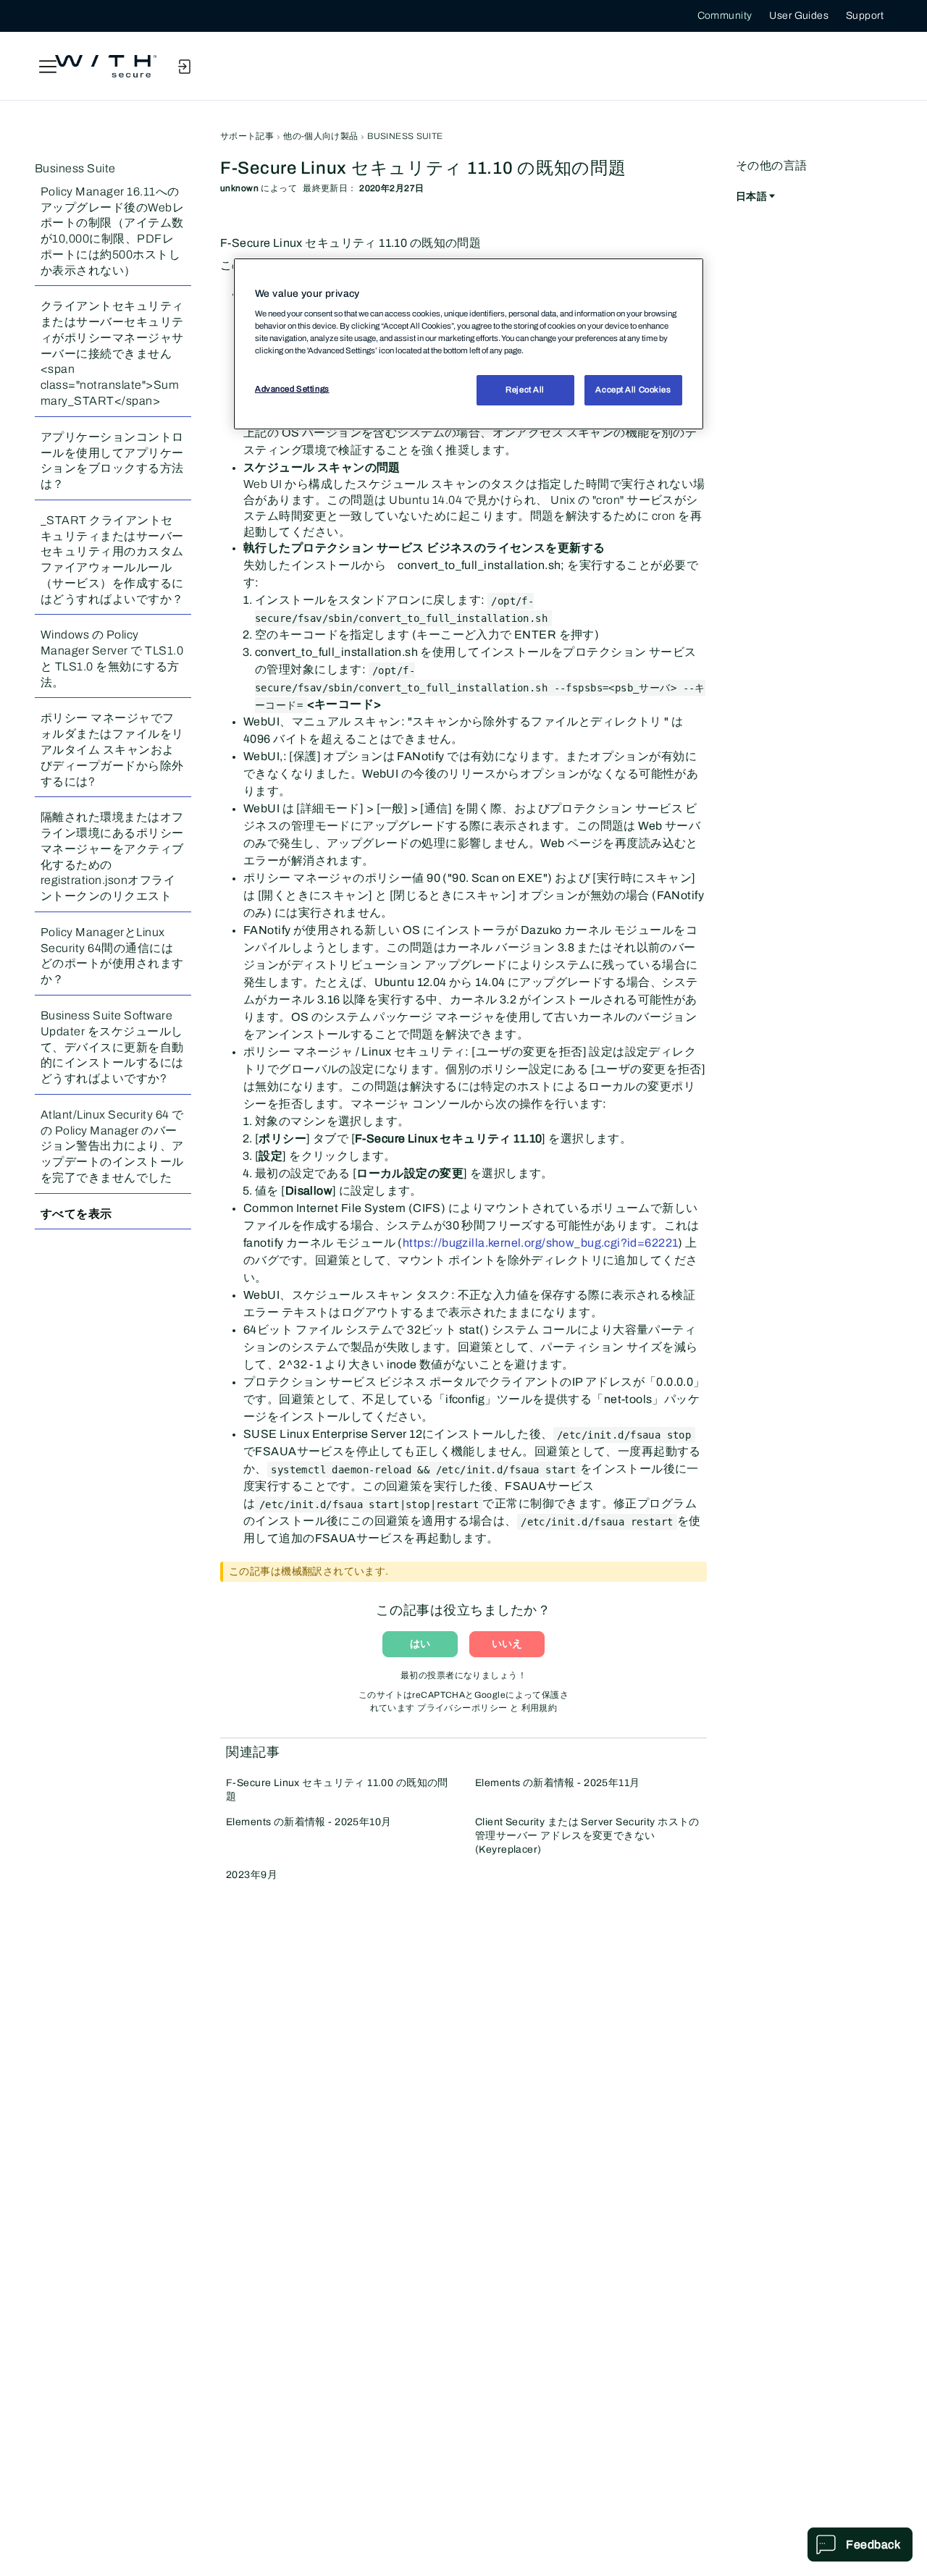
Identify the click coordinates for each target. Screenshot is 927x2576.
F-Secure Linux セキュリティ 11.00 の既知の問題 (337, 1790)
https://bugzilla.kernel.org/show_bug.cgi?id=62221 (541, 1243)
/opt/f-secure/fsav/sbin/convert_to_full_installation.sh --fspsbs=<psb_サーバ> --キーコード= (480, 688)
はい (420, 1644)
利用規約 (540, 1708)
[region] (469, 344)
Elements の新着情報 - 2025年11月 (558, 1783)
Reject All (525, 390)
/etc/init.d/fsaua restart (597, 1522)
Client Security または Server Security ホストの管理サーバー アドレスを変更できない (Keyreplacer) (587, 1836)
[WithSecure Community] (106, 67)
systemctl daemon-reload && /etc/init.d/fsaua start (423, 1470)
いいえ (507, 1644)
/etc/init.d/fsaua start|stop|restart (369, 1504)
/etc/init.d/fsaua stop (624, 1435)
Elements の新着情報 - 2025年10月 (309, 1822)
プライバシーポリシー (462, 1708)
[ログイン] (184, 67)
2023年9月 (252, 1875)
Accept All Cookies (633, 390)
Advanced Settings (292, 389)
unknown (239, 188)
